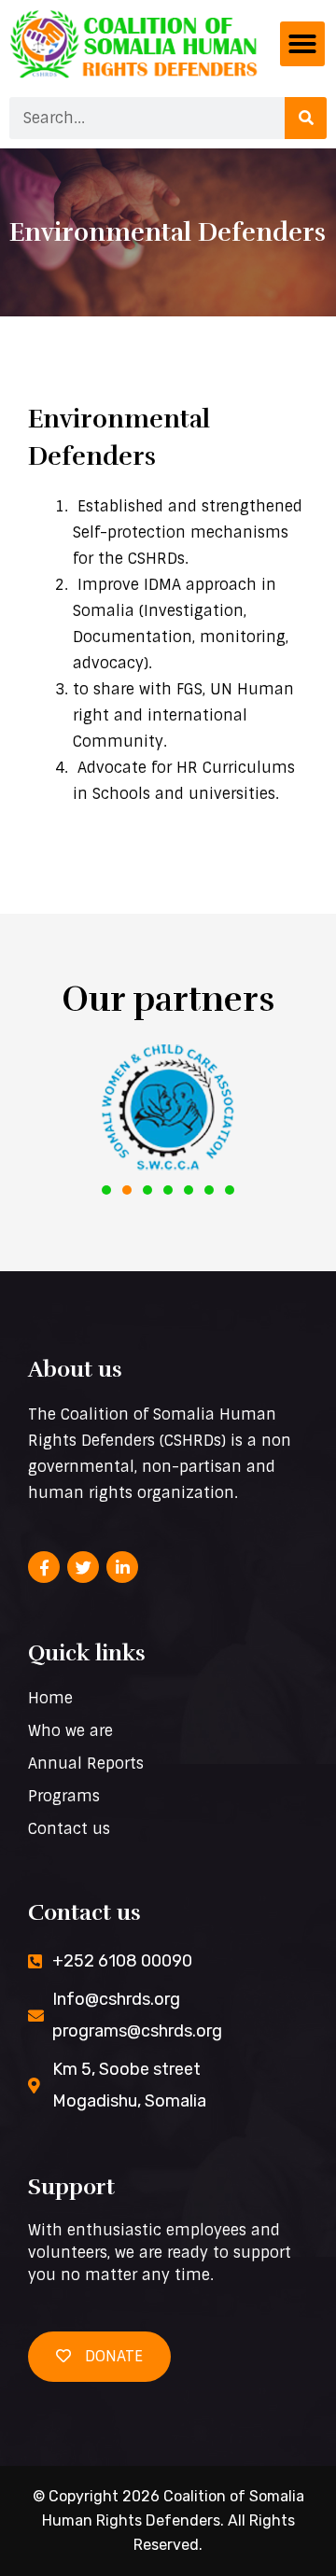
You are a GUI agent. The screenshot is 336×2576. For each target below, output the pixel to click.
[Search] (306, 118)
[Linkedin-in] (122, 1567)
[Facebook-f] (44, 1567)
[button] (302, 44)
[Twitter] (83, 1567)
